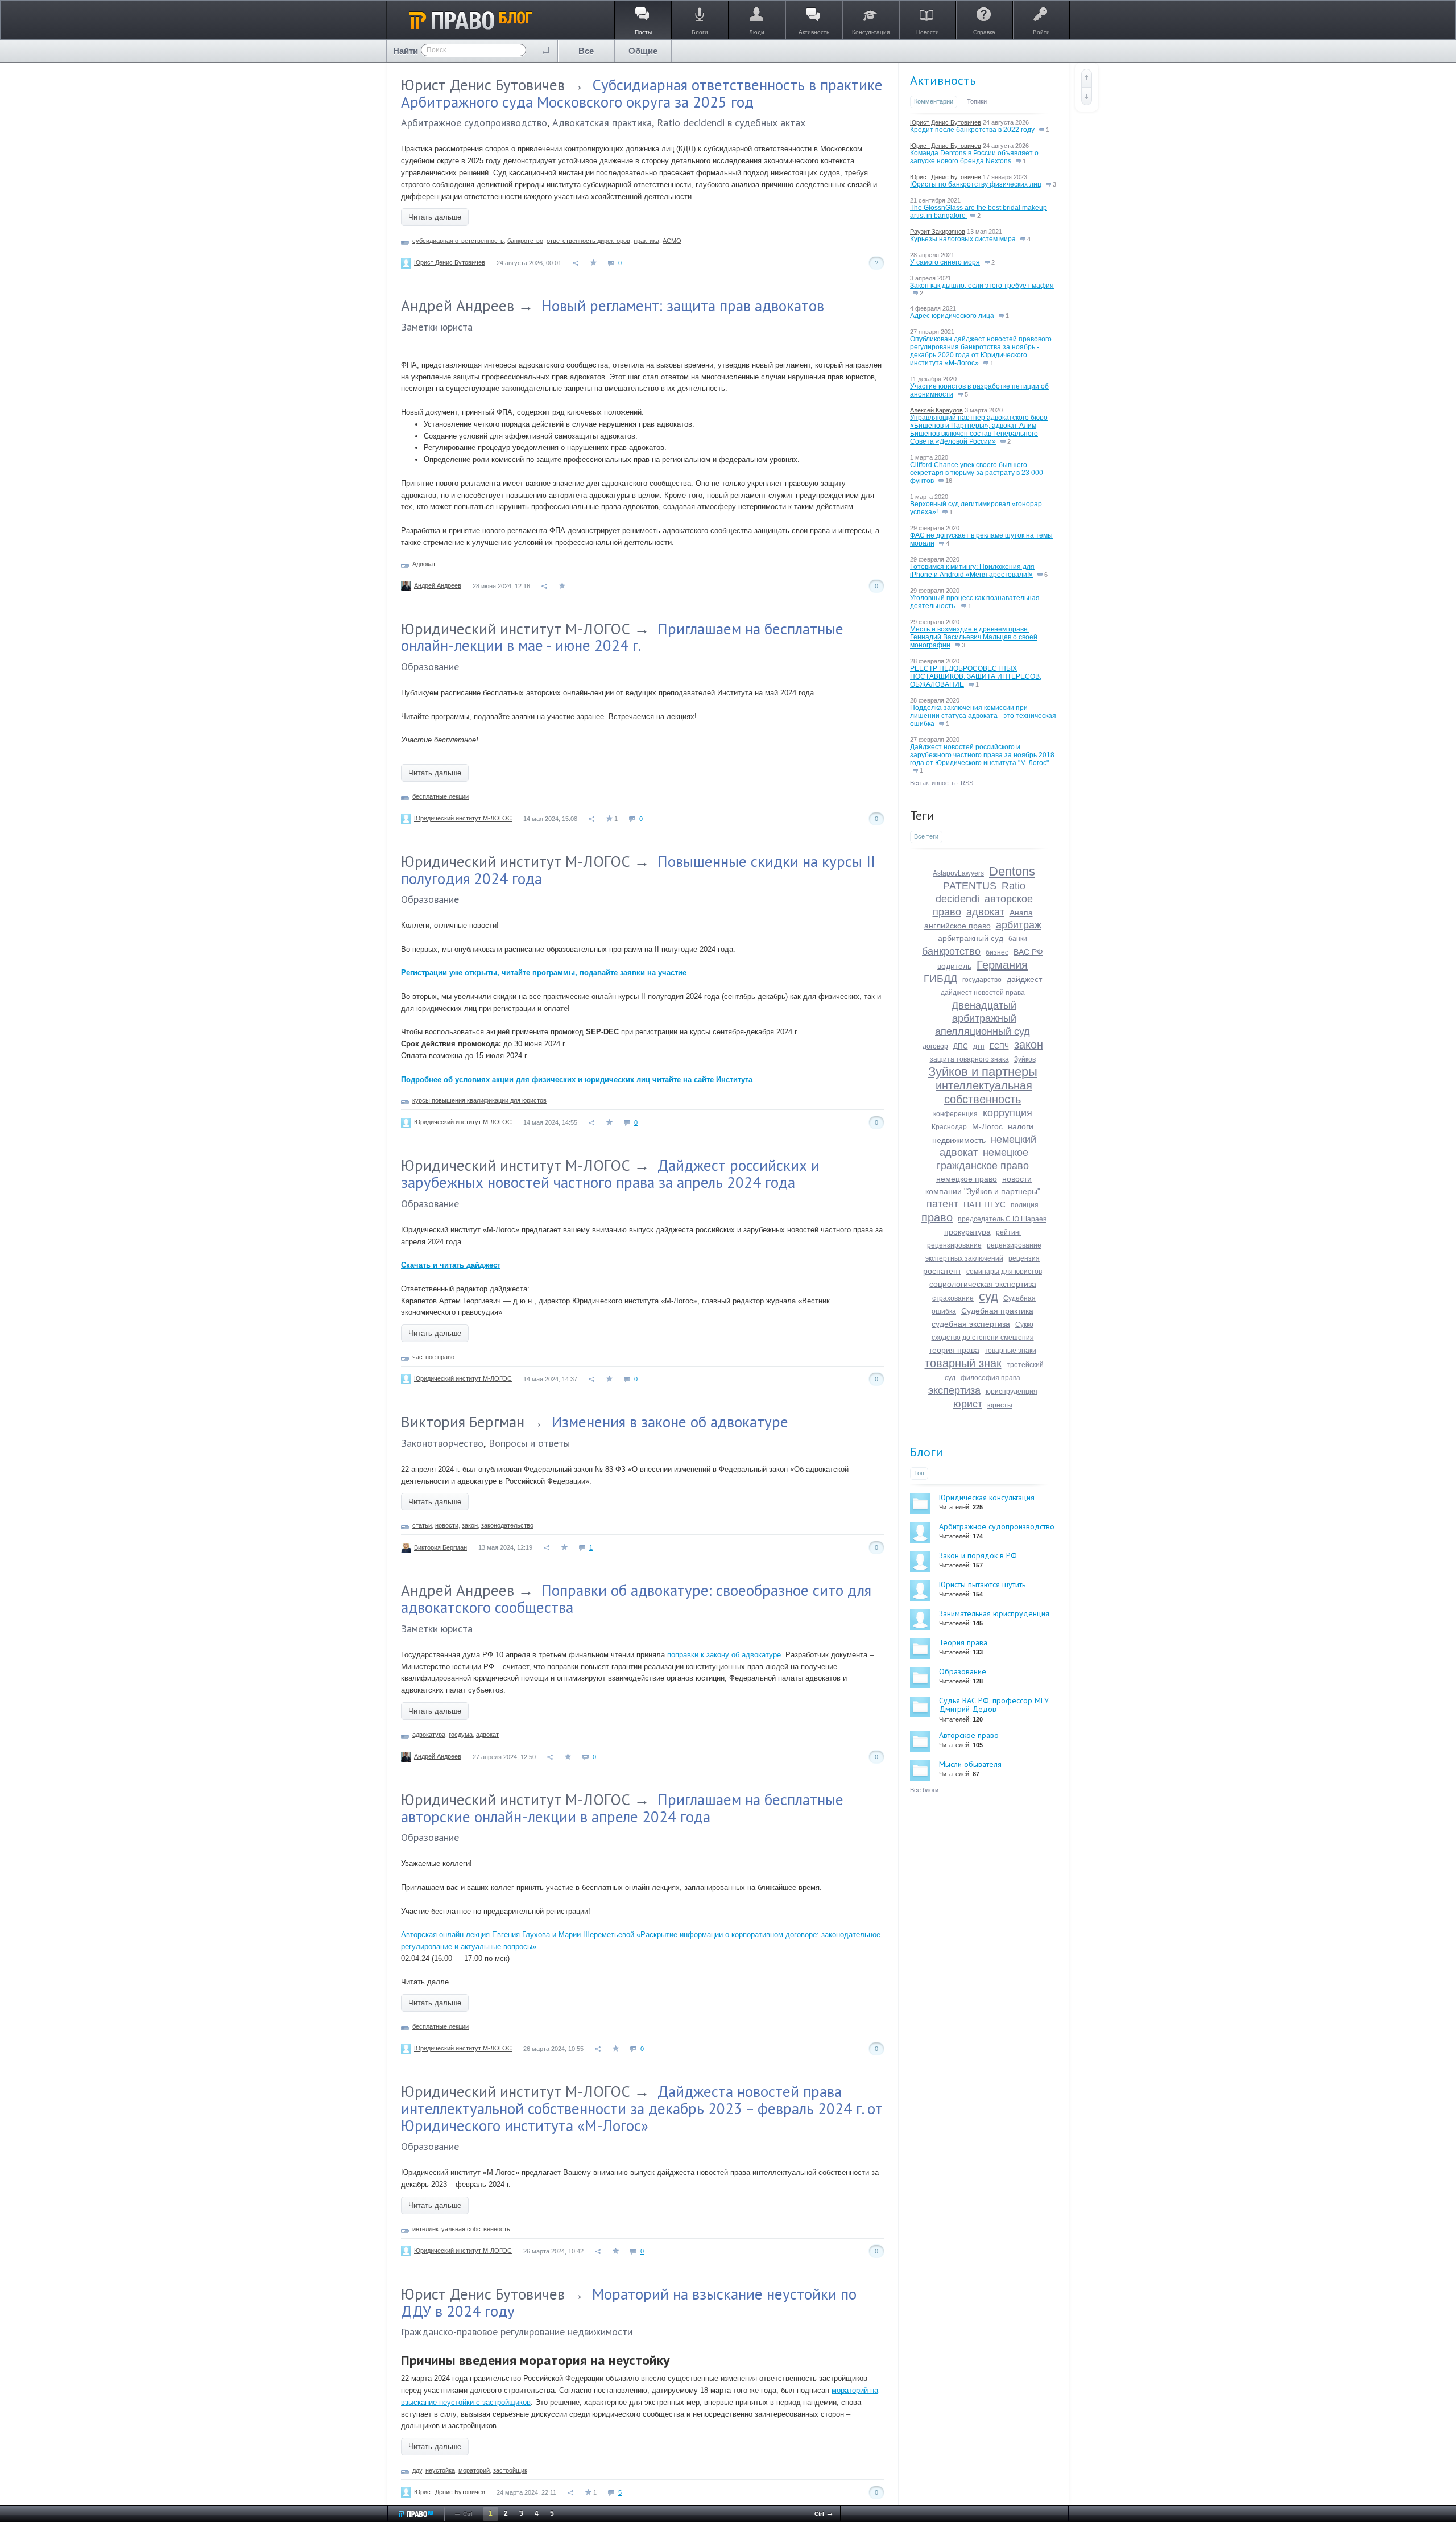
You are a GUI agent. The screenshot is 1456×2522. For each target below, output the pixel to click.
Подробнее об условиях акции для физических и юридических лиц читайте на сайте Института (577, 1080)
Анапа (1021, 913)
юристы (1000, 1405)
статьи (422, 1525)
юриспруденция (1012, 1392)
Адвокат (424, 564)
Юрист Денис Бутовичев (483, 85)
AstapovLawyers (958, 873)
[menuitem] (586, 51)
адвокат (487, 1735)
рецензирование (954, 1245)
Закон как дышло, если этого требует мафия (982, 286)
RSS (967, 783)
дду (417, 2470)
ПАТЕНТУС (985, 1204)
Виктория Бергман (463, 1422)
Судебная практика (997, 1311)
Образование (430, 666)
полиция (1025, 1205)
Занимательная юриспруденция (994, 1613)
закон (470, 1525)
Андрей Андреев (458, 306)
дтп (979, 1046)
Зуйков (1025, 1059)
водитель (954, 966)
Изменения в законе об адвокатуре (670, 1422)
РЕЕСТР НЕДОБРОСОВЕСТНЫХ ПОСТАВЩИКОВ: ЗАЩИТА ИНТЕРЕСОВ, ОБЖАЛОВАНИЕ (976, 676)
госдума (461, 1735)
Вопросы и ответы (529, 1443)
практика (646, 241)
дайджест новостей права (983, 993)
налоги (1021, 1126)
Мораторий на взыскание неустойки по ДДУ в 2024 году (629, 2302)
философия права (990, 1378)
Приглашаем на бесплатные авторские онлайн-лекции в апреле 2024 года (622, 1808)
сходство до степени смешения (983, 1338)
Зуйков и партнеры (983, 1072)
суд (988, 1296)
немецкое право (967, 1179)
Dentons (1012, 871)
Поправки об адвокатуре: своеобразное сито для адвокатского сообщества (636, 1599)
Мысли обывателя (970, 1764)
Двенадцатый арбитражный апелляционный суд (983, 1018)
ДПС (961, 1046)
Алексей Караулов (936, 410)
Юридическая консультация (987, 1497)
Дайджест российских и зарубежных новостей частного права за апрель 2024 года (610, 1174)
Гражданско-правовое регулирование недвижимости (517, 2332)
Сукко (1024, 1324)
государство (982, 980)
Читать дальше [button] (435, 217)
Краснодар (949, 1127)
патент (942, 1204)
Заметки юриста (437, 327)
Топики (977, 101)
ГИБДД (940, 979)
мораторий (474, 2470)
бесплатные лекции (440, 796)
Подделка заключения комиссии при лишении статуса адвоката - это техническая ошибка (983, 716)
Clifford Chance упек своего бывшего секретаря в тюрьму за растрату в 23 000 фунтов (977, 473)
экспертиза (954, 1390)
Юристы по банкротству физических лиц (976, 184)
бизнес (997, 952)
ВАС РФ (1028, 952)
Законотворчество (442, 1443)
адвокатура (429, 1735)
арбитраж (1019, 925)
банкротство (525, 241)
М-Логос (987, 1126)
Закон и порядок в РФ (978, 1555)
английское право (957, 926)
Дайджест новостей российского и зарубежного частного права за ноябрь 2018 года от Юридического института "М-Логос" (982, 755)
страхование (953, 1298)
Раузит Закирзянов (938, 232)
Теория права (963, 1642)
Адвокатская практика (602, 123)
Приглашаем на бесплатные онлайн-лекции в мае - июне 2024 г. (622, 637)
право (937, 1217)
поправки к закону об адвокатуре (724, 1655)
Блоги (926, 1452)
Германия (1002, 965)
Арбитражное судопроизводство (474, 123)
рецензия (1024, 1258)
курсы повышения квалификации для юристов (479, 1100)
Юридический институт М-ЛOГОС (516, 629)
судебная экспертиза (971, 1324)
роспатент (942, 1271)
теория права (954, 1350)
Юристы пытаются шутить (982, 1584)
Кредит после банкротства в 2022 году (972, 130)
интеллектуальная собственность (461, 2229)
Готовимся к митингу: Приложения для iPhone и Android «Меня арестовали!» (972, 571)
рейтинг (1009, 1232)
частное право (433, 1357)
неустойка (440, 2470)
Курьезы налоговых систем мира (963, 239)
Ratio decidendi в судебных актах (731, 123)
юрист (968, 1404)
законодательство (507, 1525)
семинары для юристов (1004, 1272)
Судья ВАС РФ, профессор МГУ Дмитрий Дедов (994, 1705)
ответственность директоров (588, 241)
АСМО (672, 241)
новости (447, 1525)
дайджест (1024, 979)
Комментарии (934, 101)
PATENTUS (970, 886)
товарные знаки (1010, 1351)
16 (948, 481)
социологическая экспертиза (983, 1284)
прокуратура (967, 1232)
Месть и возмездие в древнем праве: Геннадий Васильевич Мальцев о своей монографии (974, 637)
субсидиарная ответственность (458, 241)
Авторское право (969, 1735)
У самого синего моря (945, 262)
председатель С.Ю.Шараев (1002, 1219)
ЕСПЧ (999, 1046)
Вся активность (932, 783)
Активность (943, 80)
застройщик (510, 2470)
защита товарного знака (969, 1059)
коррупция (1008, 1113)
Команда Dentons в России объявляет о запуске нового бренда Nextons (974, 157)
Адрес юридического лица (952, 316)
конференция (955, 1114)
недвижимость (959, 1140)
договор (935, 1046)
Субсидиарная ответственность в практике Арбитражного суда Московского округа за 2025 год (642, 93)
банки (1018, 939)
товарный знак (963, 1363)
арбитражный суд (971, 938)
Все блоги (924, 1790)
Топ (919, 1473)
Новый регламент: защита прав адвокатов (683, 306)
